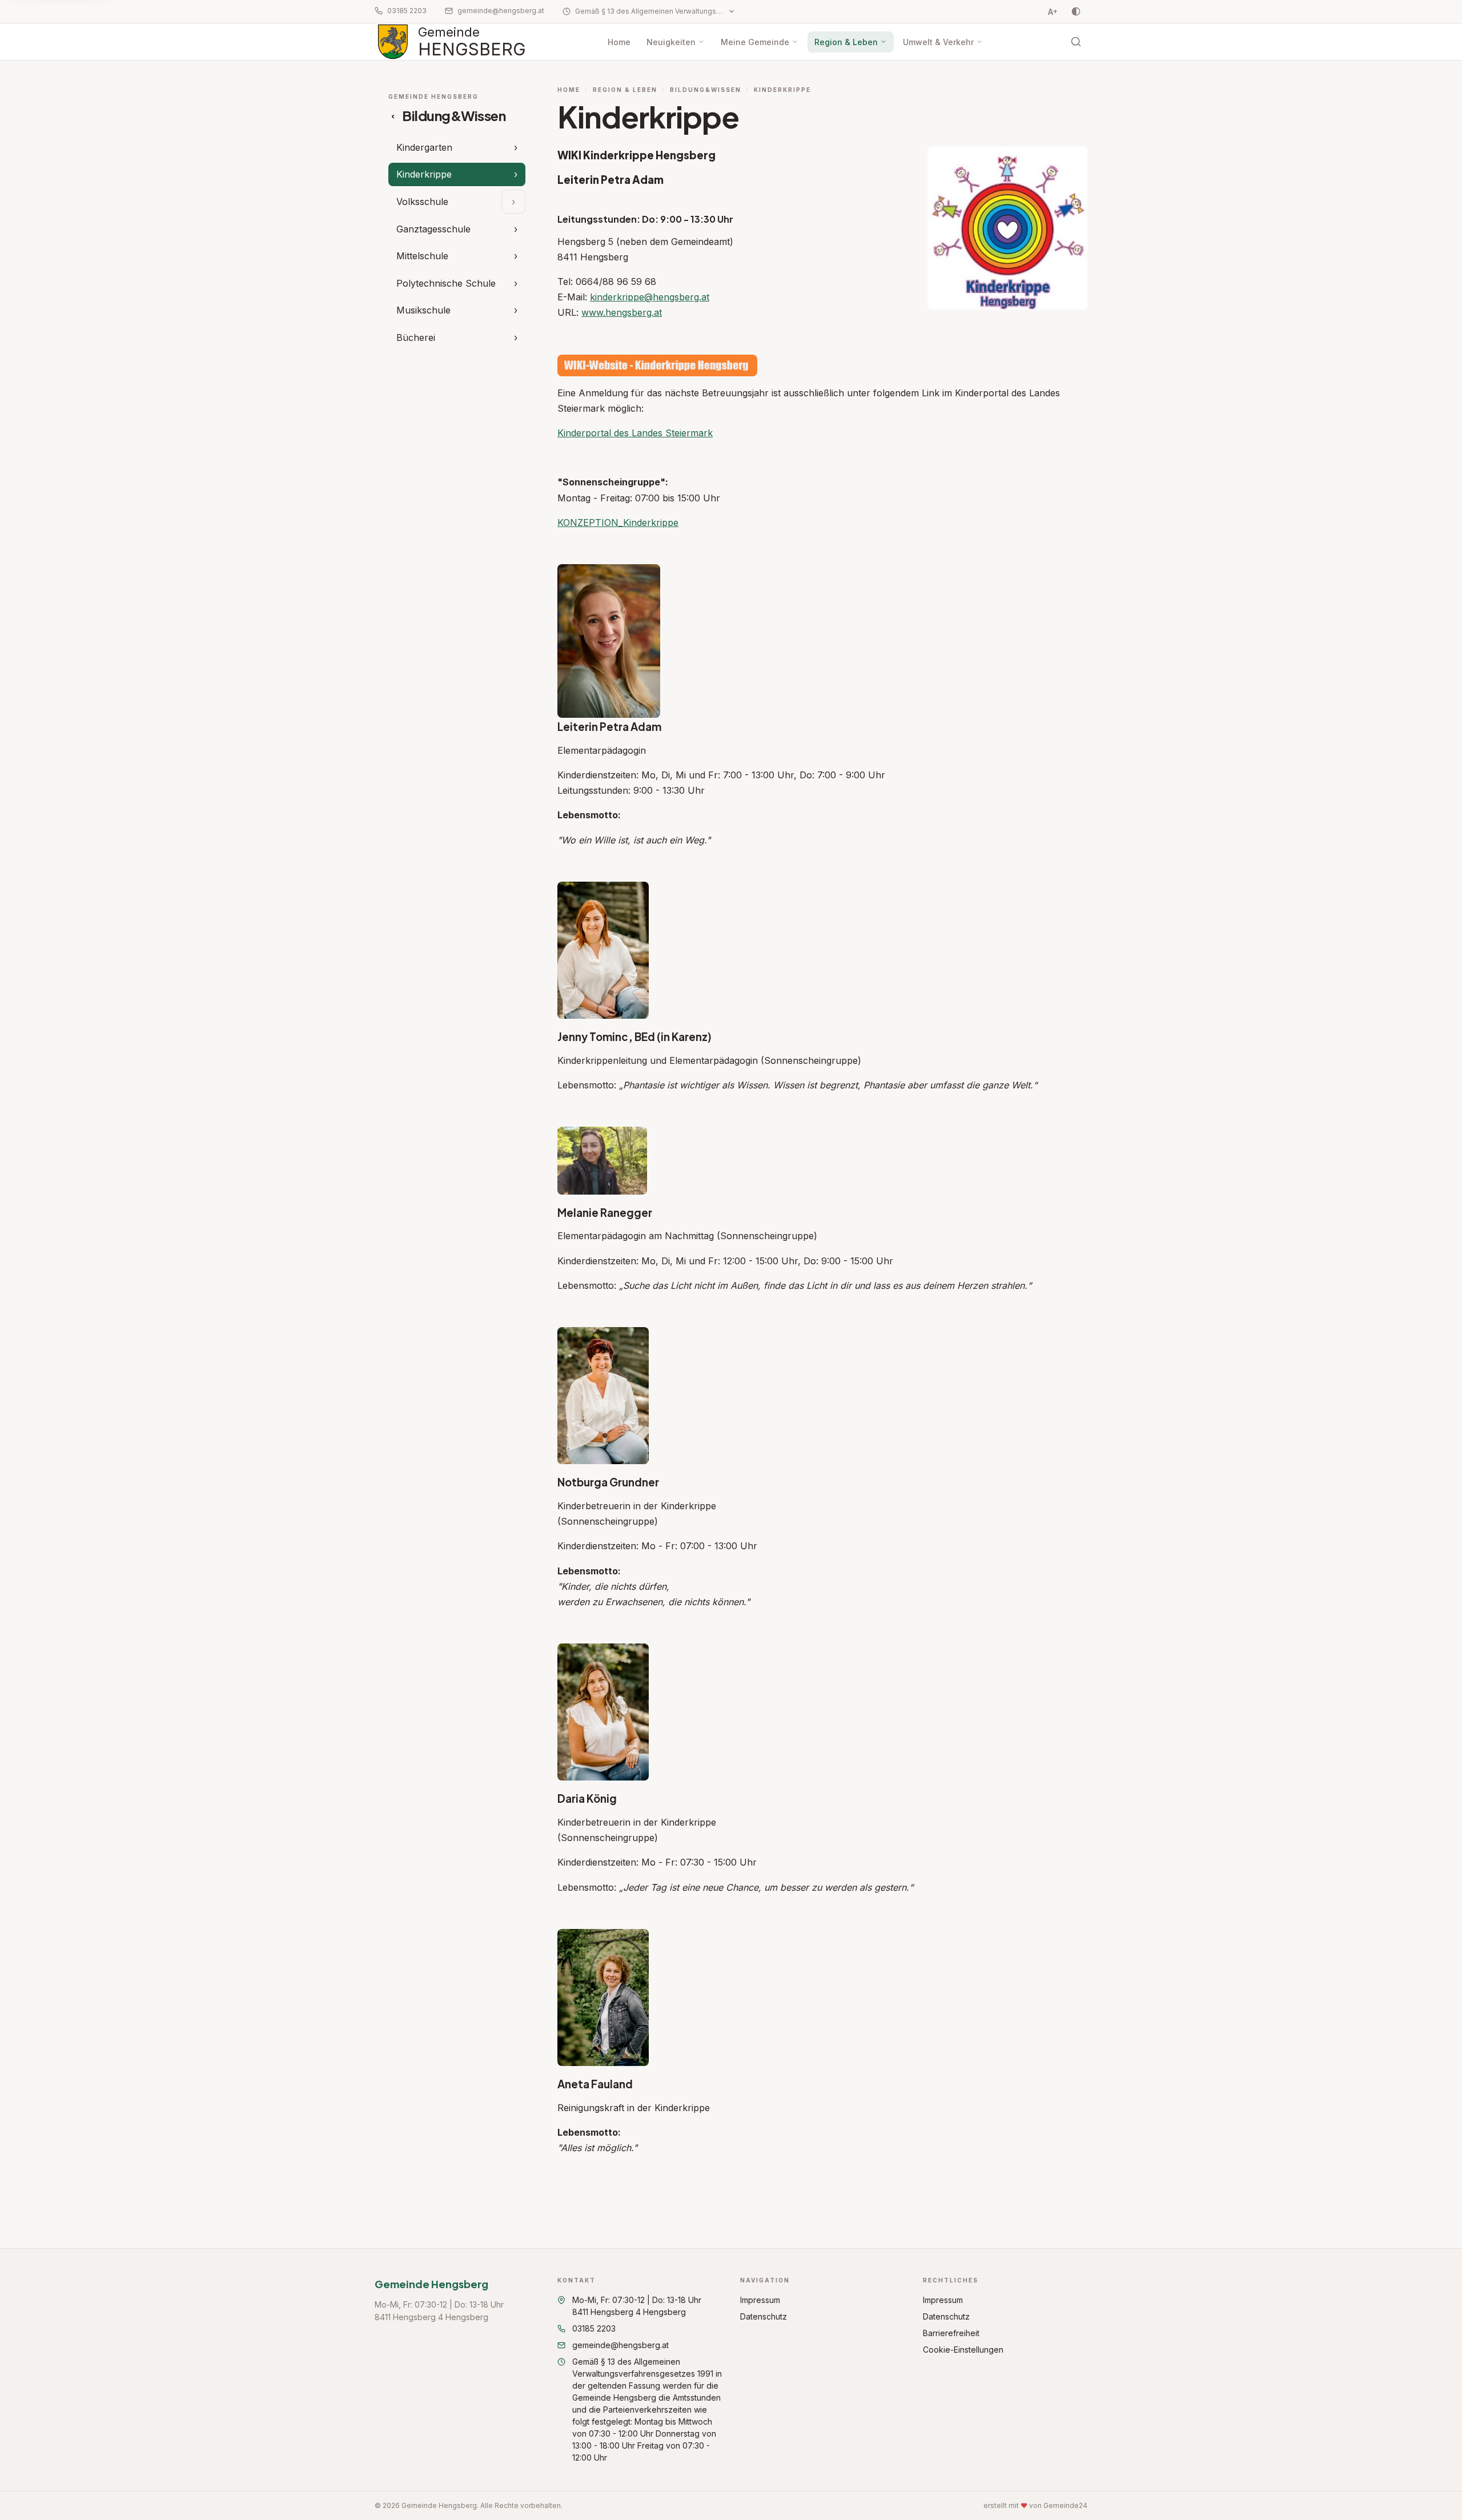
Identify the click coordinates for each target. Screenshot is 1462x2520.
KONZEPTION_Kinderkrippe (618, 523)
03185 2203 (407, 11)
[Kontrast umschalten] (1076, 11)
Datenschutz (764, 2316)
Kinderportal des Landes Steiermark (635, 433)
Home (619, 42)
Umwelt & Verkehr (938, 42)
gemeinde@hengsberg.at (501, 11)
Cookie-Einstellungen (963, 2350)
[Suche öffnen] (1076, 42)
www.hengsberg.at (622, 312)
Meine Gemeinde (755, 42)
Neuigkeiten (671, 42)
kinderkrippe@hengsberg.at (650, 297)
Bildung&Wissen (706, 90)
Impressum (760, 2300)
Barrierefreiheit (951, 2333)
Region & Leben (846, 42)
